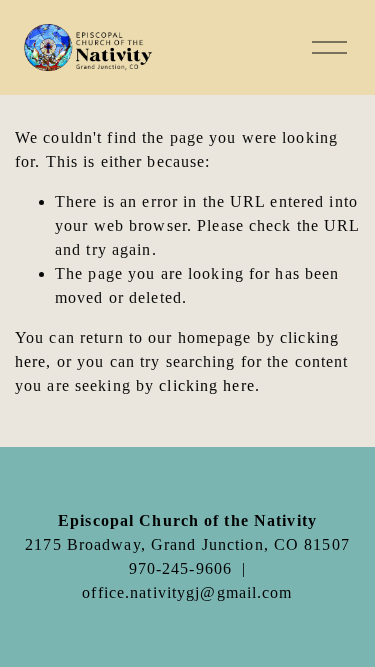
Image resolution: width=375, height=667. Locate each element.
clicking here (207, 385)
